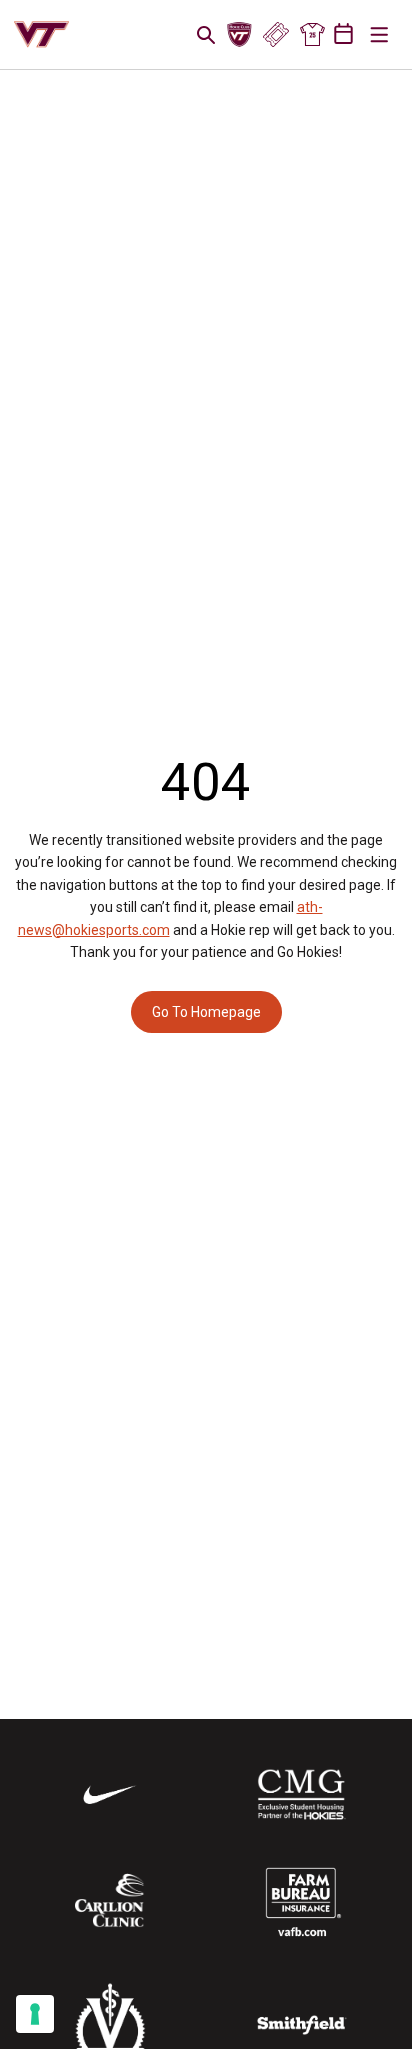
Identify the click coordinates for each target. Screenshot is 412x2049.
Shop (312, 35)
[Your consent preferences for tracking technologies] (35, 2014)
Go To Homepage (206, 1012)
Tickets (275, 35)
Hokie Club (240, 35)
